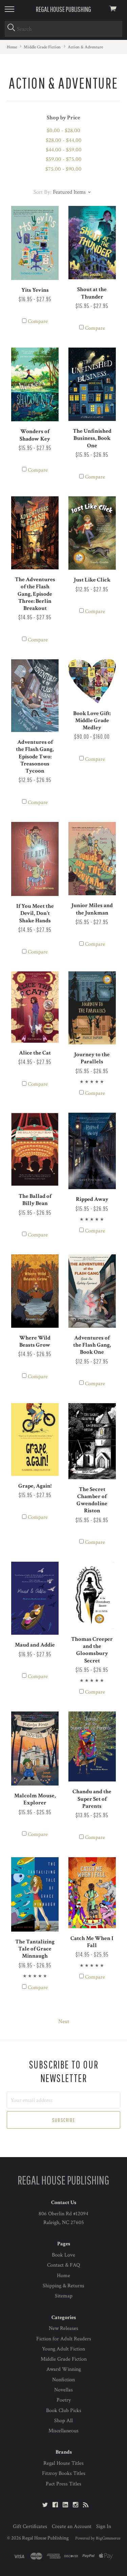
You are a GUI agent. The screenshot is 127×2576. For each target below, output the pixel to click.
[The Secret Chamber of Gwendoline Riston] (92, 1441)
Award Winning (64, 2369)
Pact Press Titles (63, 2484)
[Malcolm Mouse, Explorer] (35, 1748)
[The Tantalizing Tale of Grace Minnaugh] (35, 1894)
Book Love (63, 2255)
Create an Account (72, 2526)
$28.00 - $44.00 (64, 140)
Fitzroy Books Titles (64, 2473)
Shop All (63, 2421)
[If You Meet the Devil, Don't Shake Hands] (35, 859)
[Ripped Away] (92, 1151)
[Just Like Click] (92, 533)
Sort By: (43, 192)
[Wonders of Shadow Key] (35, 384)
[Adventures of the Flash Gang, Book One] (92, 1291)
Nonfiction (63, 2380)
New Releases (63, 2328)
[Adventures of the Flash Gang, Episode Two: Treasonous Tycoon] (35, 696)
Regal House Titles (63, 2463)
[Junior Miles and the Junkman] (92, 859)
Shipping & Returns (63, 2286)
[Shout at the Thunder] (92, 243)
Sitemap (64, 2296)
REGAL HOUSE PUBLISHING (63, 9)
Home (63, 2276)
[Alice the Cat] (35, 1007)
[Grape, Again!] (35, 1439)
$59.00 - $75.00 (64, 159)
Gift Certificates (30, 2526)
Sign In (104, 2526)
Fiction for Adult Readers (64, 2339)
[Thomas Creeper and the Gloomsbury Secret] (92, 1595)
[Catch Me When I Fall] (92, 1893)
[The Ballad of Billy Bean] (35, 1149)
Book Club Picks (64, 2410)
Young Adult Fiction (63, 2349)
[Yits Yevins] (35, 243)
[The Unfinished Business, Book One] (92, 384)
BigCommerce (108, 2538)
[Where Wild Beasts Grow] (35, 1291)
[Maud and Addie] (35, 1598)
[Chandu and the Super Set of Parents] (92, 1746)
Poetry (64, 2400)
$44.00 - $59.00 (64, 150)
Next (64, 2022)
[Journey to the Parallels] (92, 1008)
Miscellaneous (63, 2431)
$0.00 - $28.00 (63, 131)
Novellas (63, 2390)
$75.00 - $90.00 (63, 169)
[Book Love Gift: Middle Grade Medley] (92, 681)
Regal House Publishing (45, 2538)
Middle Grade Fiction (64, 2359)
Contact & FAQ (63, 2265)
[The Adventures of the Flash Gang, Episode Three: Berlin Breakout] (35, 533)
